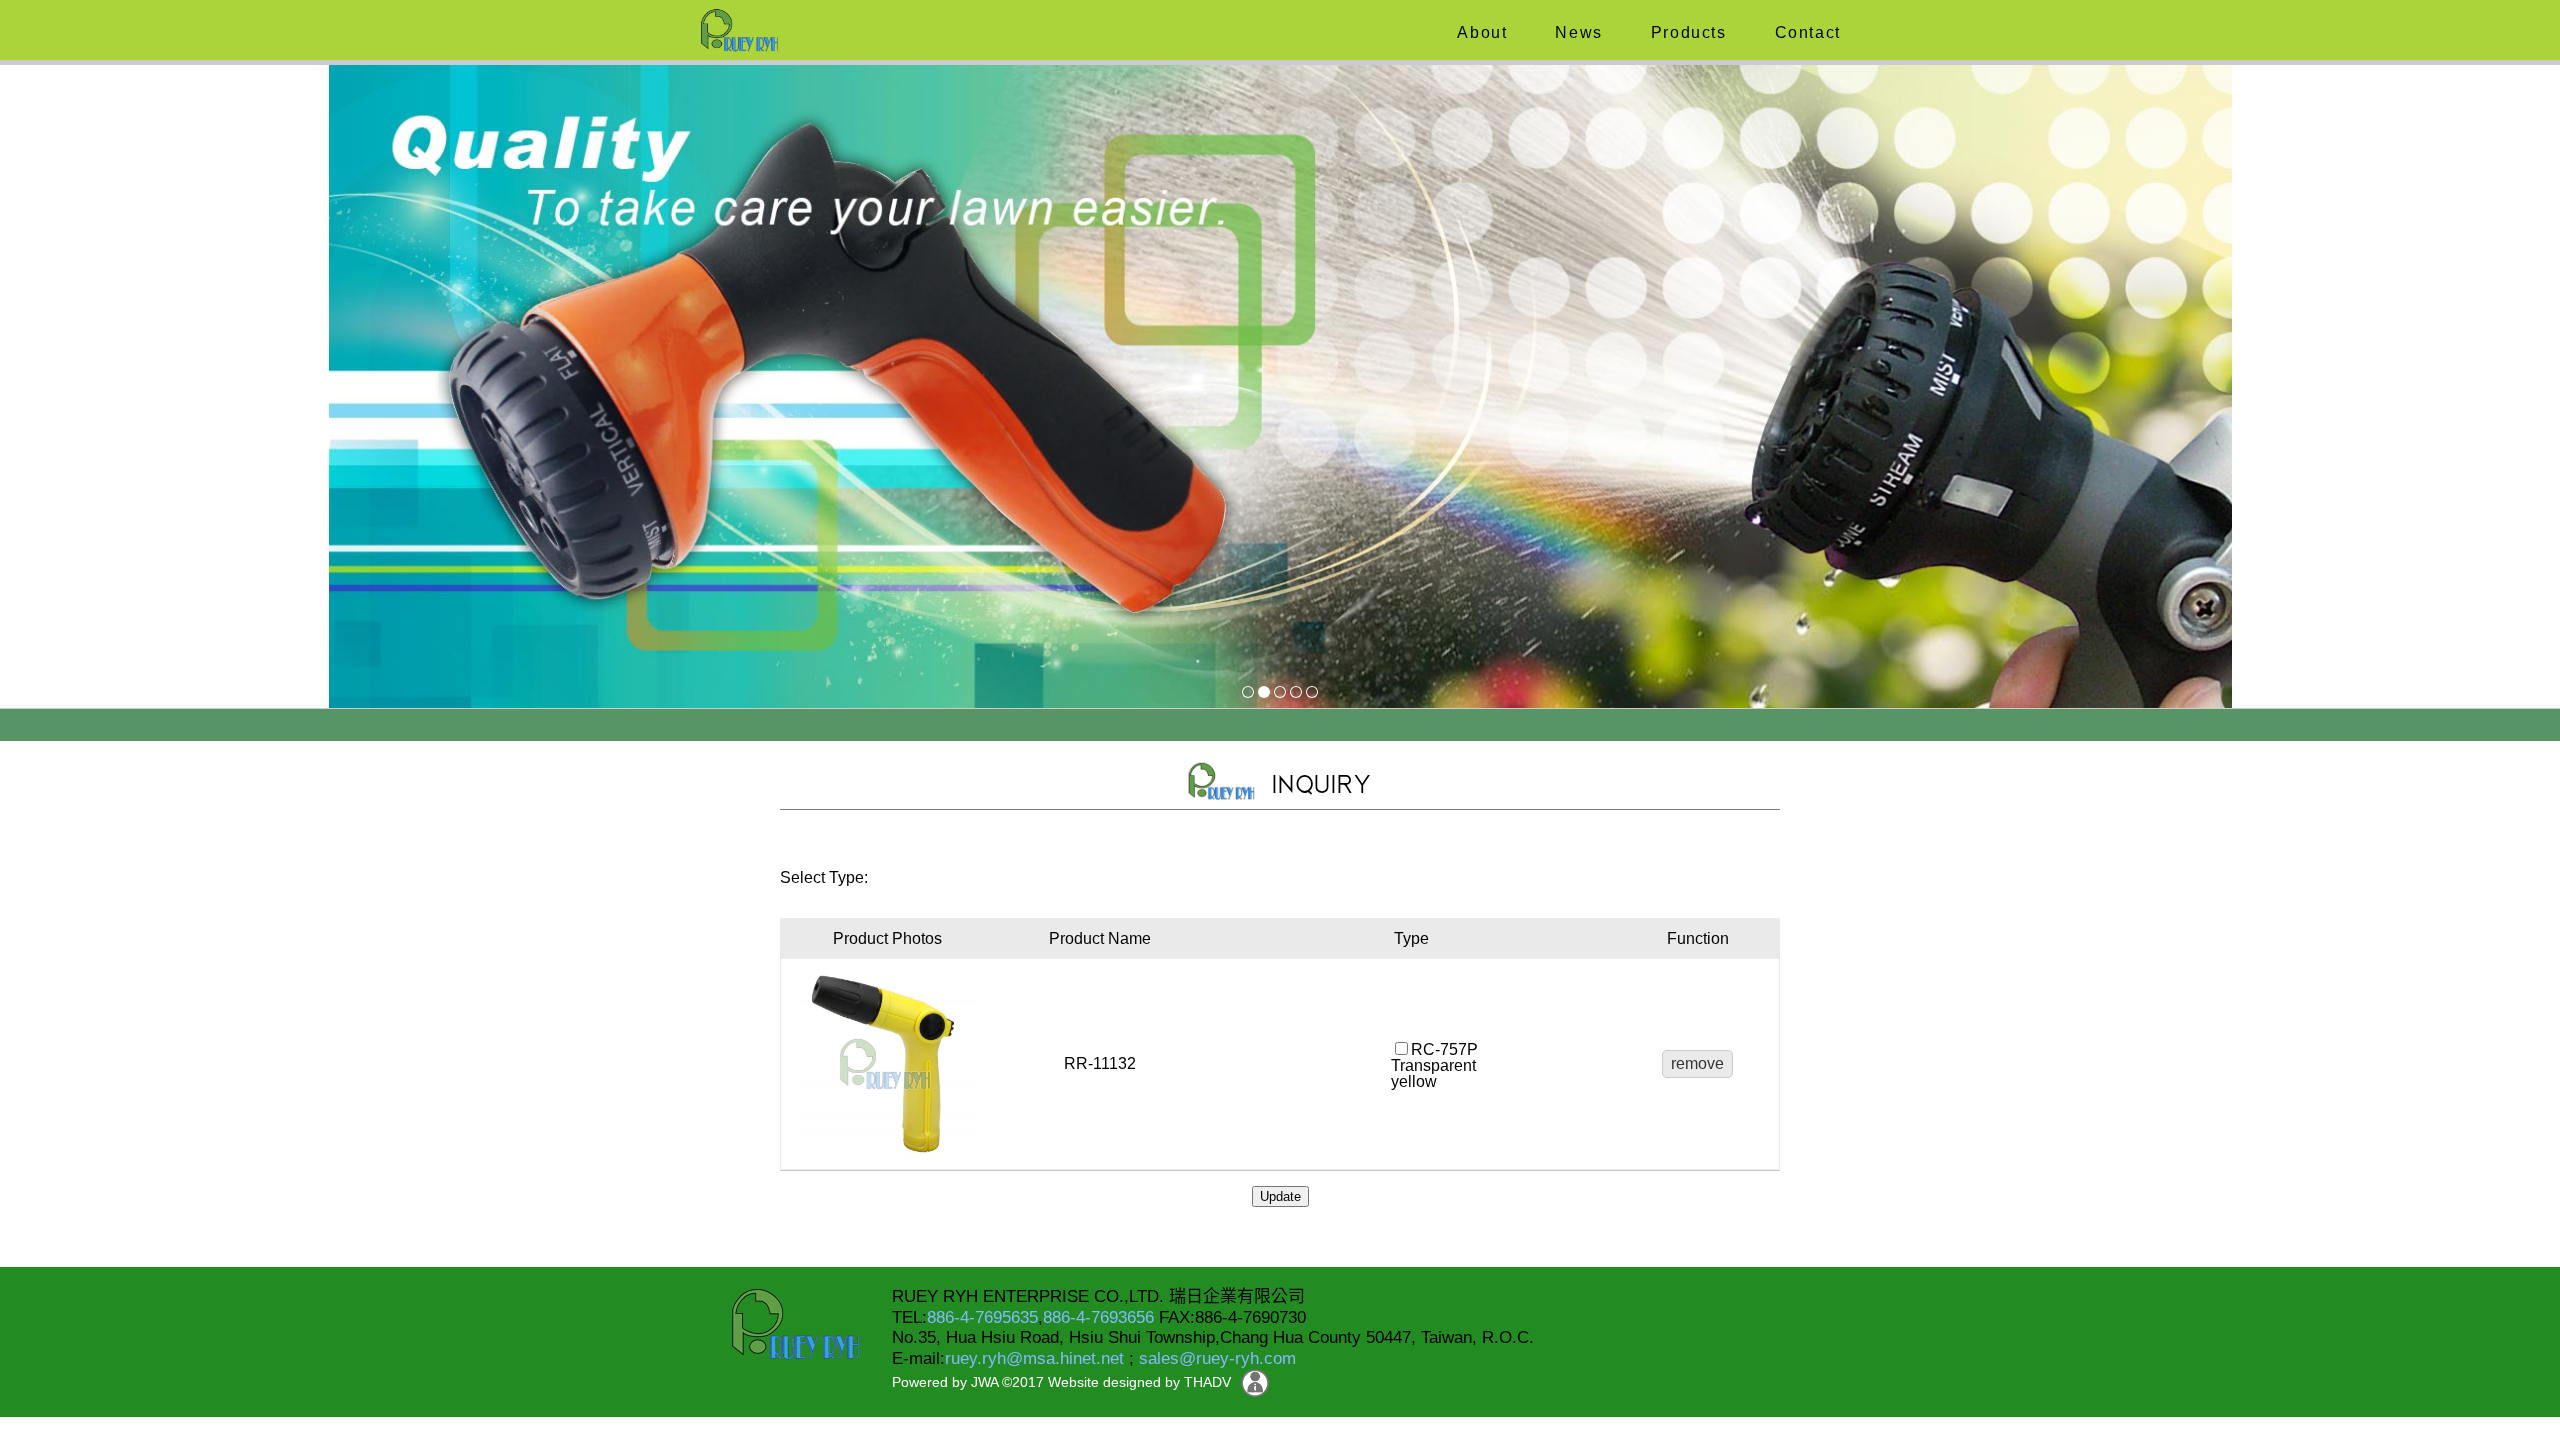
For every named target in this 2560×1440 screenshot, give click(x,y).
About (1480, 32)
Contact (1805, 32)
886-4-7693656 (1098, 1317)
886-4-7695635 (982, 1317)
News (1576, 32)
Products (1685, 32)
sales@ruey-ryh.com (1217, 1358)
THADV (1207, 1382)
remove (1697, 1063)
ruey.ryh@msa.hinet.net (1034, 1358)
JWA (982, 1382)
